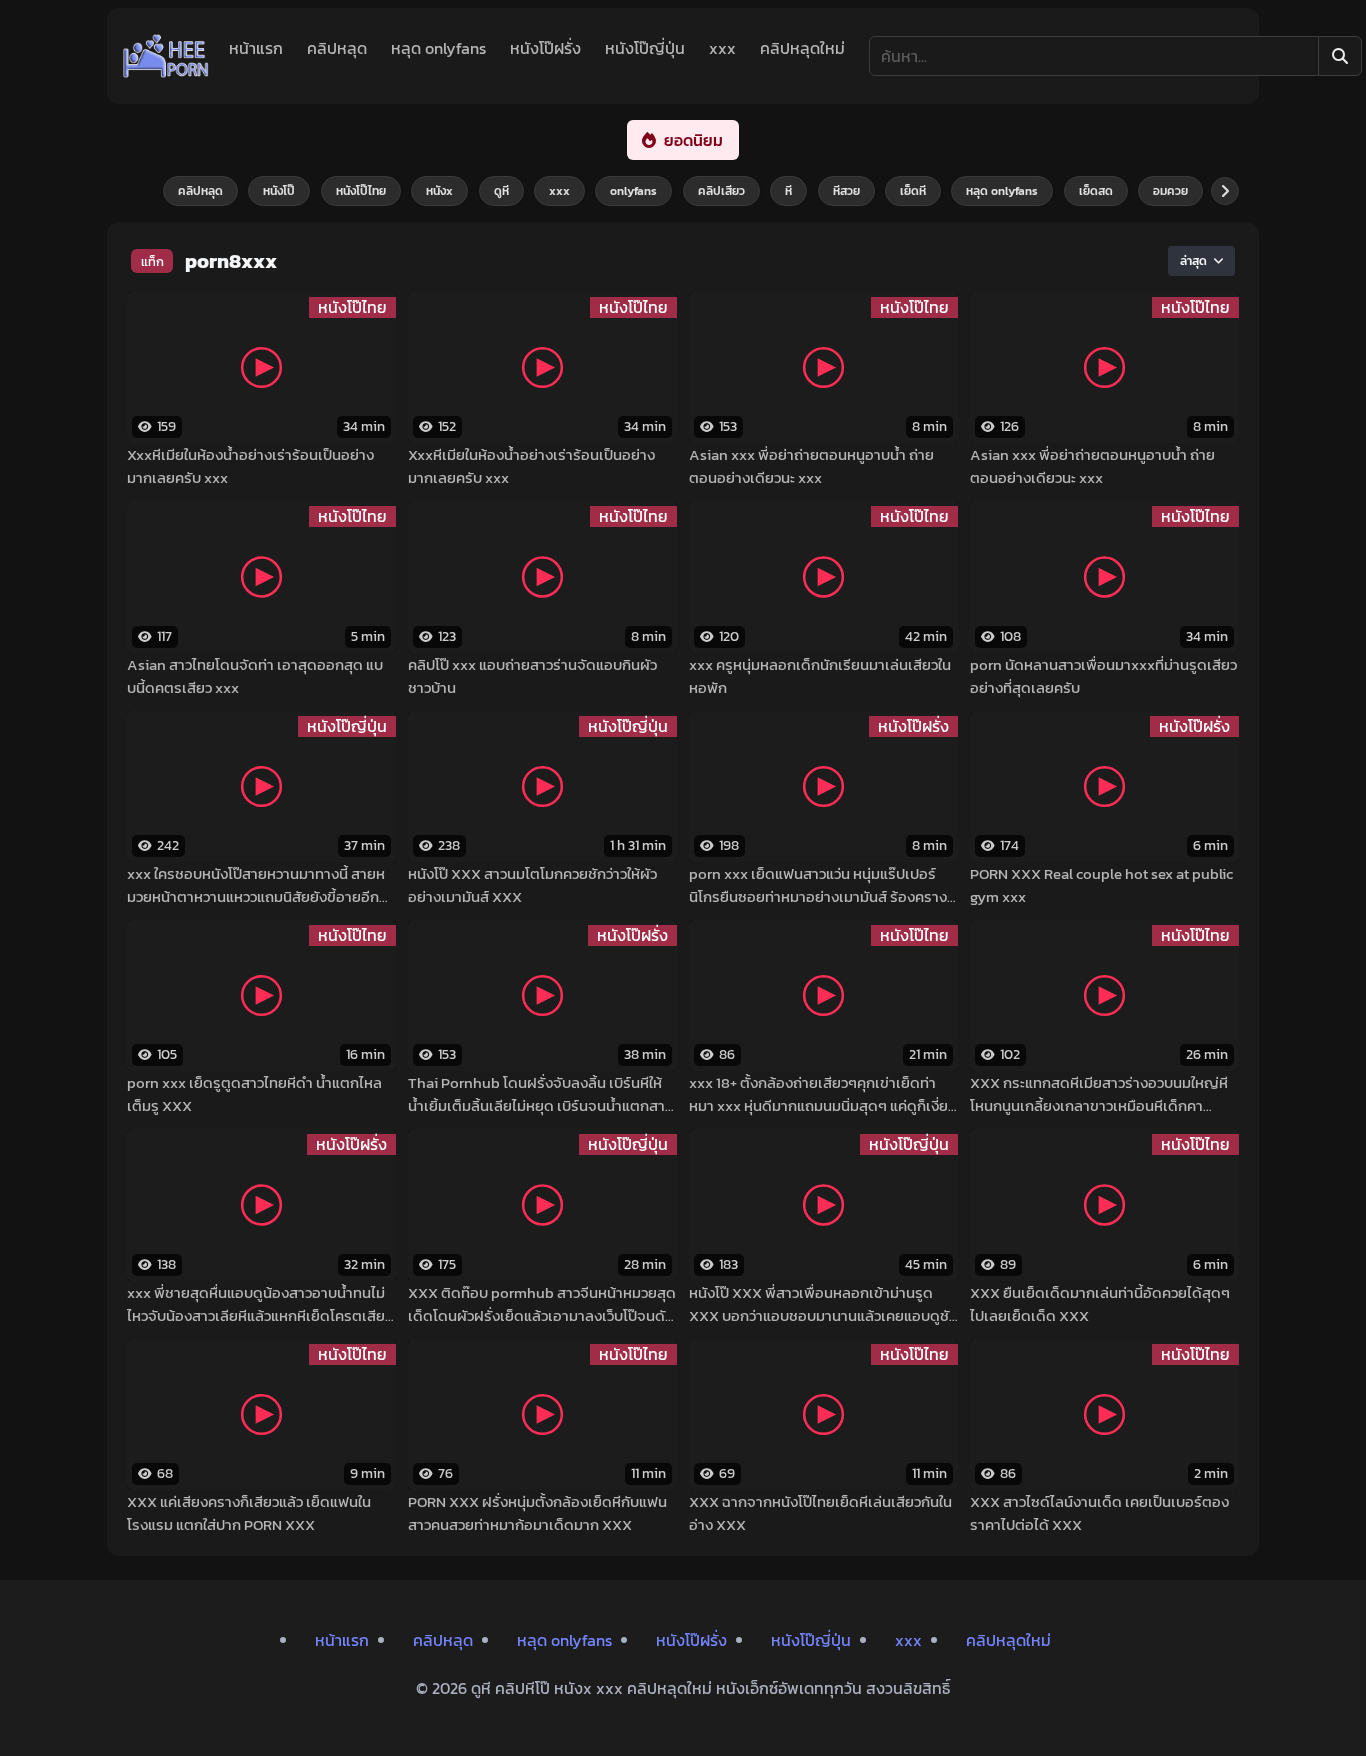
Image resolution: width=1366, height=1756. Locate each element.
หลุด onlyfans (438, 48)
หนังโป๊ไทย (361, 191)
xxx (722, 48)
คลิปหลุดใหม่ (802, 48)
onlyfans (633, 191)
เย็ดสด (1096, 191)
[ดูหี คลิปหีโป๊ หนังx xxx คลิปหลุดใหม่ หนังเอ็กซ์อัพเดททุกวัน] (166, 56)
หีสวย (846, 191)
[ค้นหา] (1340, 56)
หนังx (439, 191)
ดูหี (501, 191)
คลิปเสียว (721, 191)
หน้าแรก (256, 48)
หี (788, 191)
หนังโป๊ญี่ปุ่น (645, 48)
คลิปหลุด (337, 48)
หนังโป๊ (279, 191)
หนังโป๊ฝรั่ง (545, 48)
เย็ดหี (913, 191)
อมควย (1170, 191)
